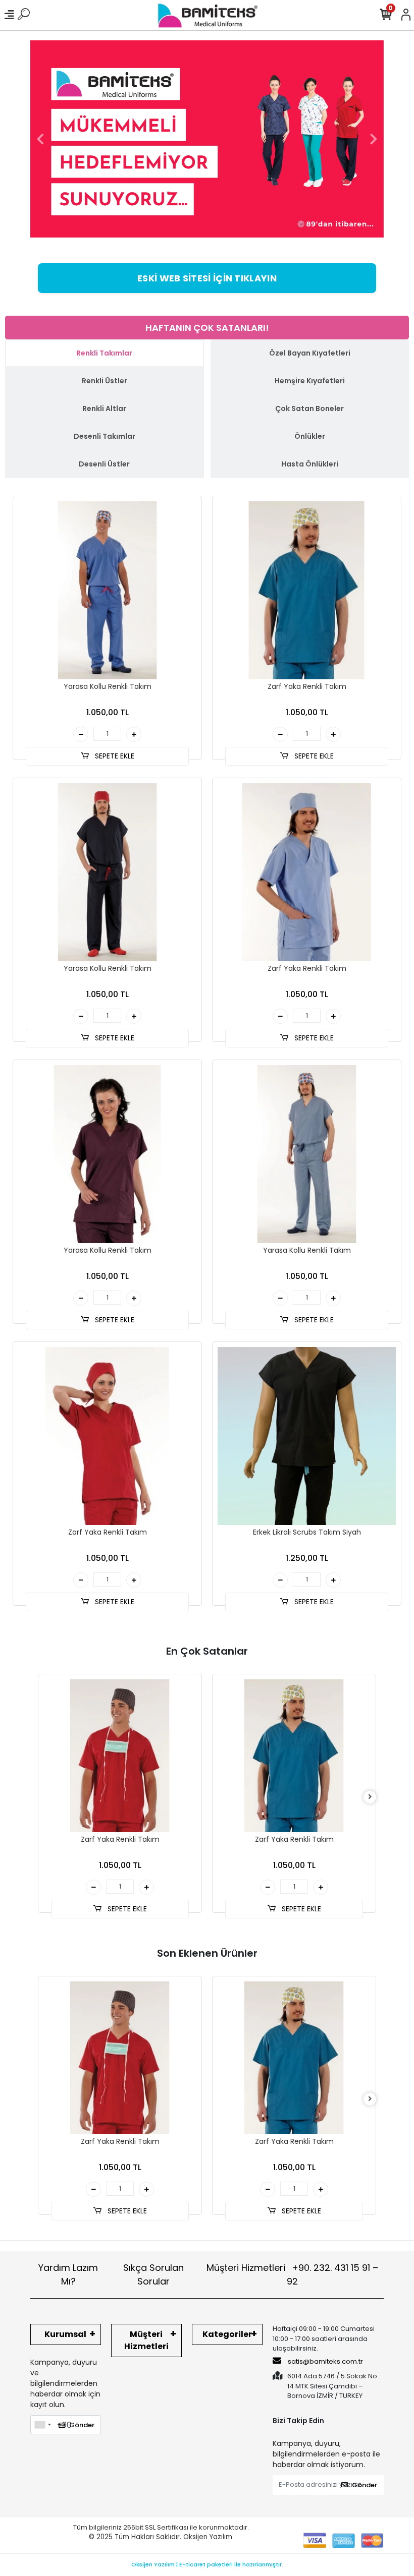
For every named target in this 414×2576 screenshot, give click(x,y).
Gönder (82, 2425)
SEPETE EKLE (114, 756)
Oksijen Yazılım (208, 2537)
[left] (44, 1797)
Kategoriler (227, 2334)
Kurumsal (65, 2334)
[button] (40, 139)
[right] (370, 1797)
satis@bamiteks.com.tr (325, 2361)
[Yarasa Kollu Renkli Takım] (107, 590)
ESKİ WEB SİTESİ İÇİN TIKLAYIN (207, 278)
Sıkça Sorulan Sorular (153, 2274)
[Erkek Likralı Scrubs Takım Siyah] (307, 1436)
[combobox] (42, 2425)
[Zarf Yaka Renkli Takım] (307, 590)
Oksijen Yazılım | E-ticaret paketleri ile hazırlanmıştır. (207, 2564)
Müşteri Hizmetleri (292, 2274)
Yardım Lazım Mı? (68, 2274)
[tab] (105, 353)
